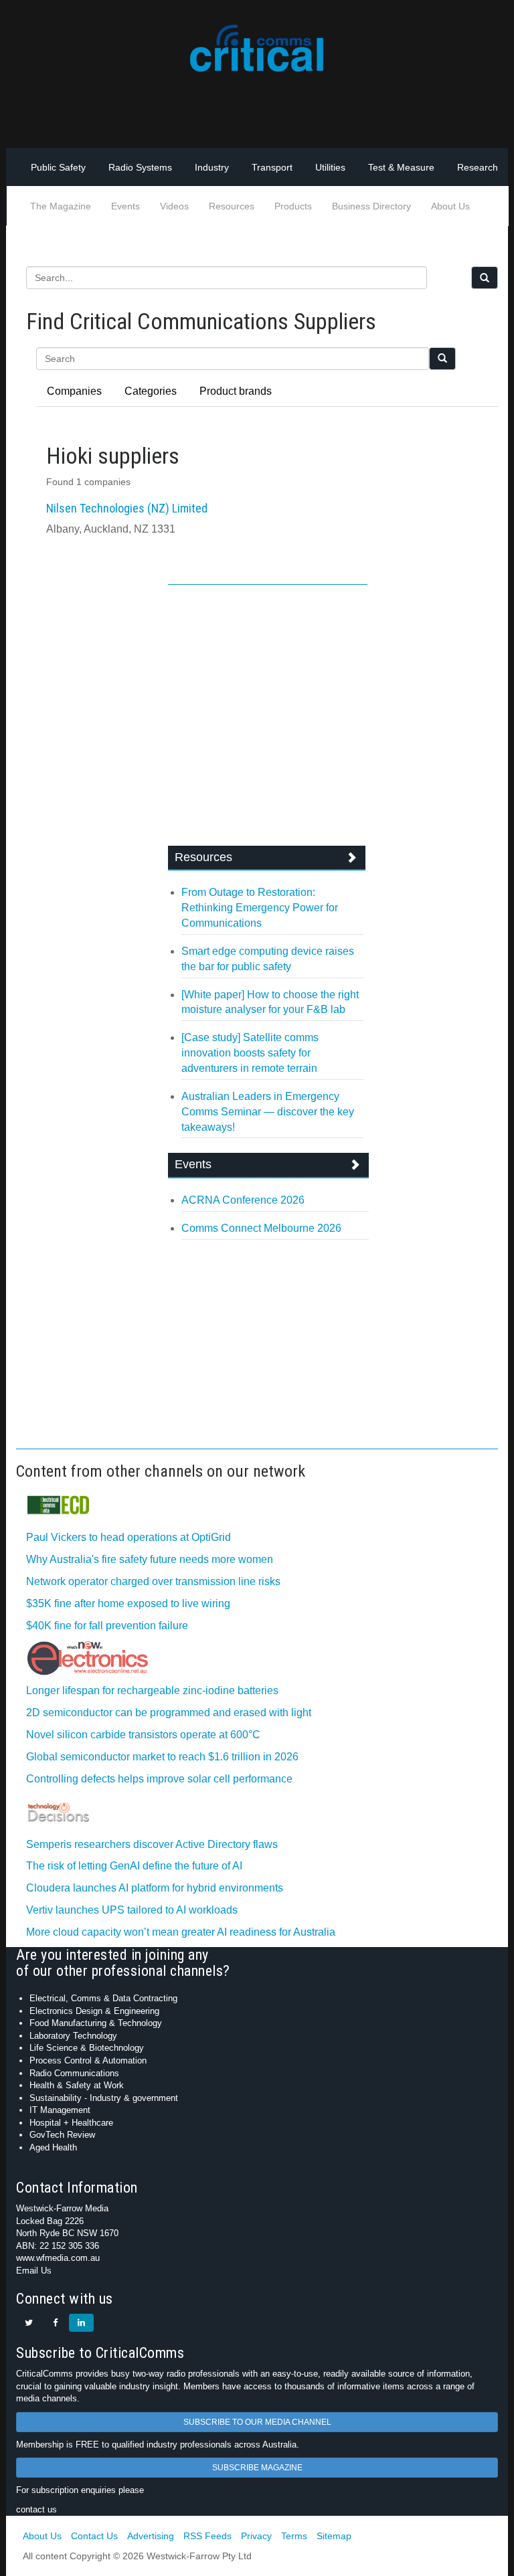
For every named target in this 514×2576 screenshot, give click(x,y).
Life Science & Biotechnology (87, 2048)
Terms (294, 2536)
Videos (174, 206)
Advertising (151, 2536)
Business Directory (371, 206)
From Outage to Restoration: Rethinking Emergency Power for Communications (260, 908)
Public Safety (58, 167)
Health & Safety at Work (77, 2085)
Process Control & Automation (88, 2060)
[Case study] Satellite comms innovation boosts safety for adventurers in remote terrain (250, 1053)
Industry (212, 167)
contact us (36, 2509)
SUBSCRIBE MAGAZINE (257, 2468)
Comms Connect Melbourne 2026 (261, 1228)
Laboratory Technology (73, 2036)
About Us (450, 206)
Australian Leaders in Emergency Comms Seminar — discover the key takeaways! (268, 1112)
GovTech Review (62, 2135)
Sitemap (334, 2536)
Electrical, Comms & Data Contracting (103, 1998)
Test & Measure (401, 167)
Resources (232, 206)
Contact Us (94, 2536)
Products (293, 206)
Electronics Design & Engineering (94, 2011)
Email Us (34, 2271)
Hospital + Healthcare (71, 2123)
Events (125, 206)
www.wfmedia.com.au (58, 2258)
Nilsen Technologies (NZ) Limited (127, 508)
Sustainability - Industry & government (104, 2098)
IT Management (60, 2110)
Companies (74, 391)
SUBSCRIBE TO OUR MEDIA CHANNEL (257, 2422)
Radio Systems (140, 167)
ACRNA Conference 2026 (243, 1200)
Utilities (330, 167)
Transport (272, 167)
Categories (151, 391)
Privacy (256, 2536)
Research (478, 167)
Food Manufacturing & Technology (96, 2023)
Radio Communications (74, 2073)
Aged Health (53, 2147)
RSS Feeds (207, 2536)
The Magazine (61, 206)
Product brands (236, 391)
